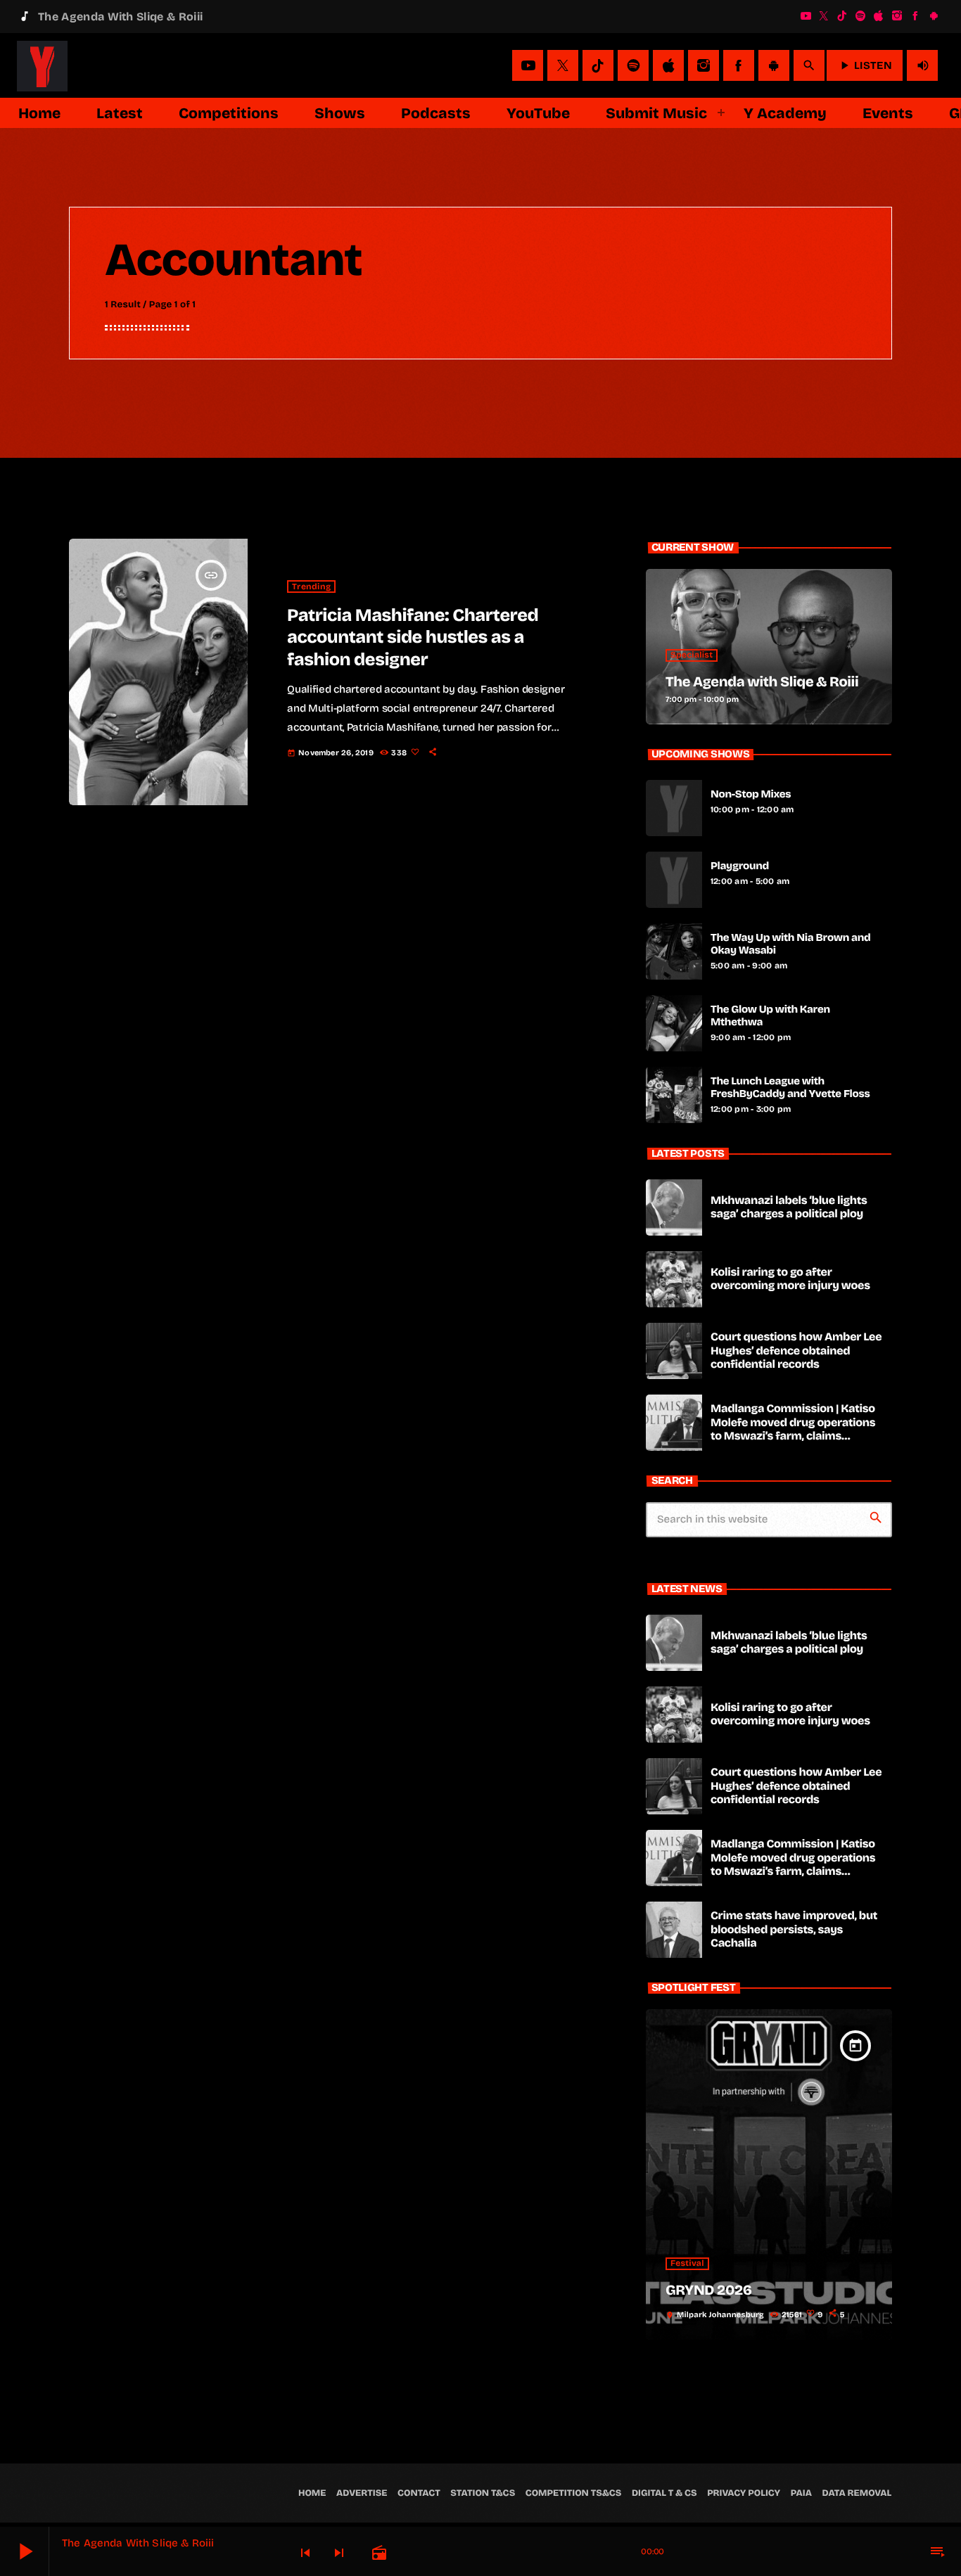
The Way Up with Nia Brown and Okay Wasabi (790, 944)
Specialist (692, 655)
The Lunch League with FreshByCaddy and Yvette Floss (790, 1088)
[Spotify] (860, 16)
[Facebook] (915, 16)
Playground (740, 866)
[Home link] (42, 65)
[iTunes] (879, 16)
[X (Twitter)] (824, 16)
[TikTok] (842, 16)
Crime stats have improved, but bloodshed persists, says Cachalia (794, 1929)
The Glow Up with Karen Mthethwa (770, 1016)
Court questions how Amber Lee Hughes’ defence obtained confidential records (796, 1351)
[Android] (934, 16)
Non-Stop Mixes (751, 795)
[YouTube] (806, 16)
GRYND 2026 (709, 2290)
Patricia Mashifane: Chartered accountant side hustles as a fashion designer (413, 637)
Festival (687, 2264)
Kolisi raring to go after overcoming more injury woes (790, 1279)
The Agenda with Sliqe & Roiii (762, 682)
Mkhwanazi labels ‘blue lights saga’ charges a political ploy (789, 1207)
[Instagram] (897, 16)
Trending (311, 587)
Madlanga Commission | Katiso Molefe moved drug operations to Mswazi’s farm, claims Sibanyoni (793, 1429)
